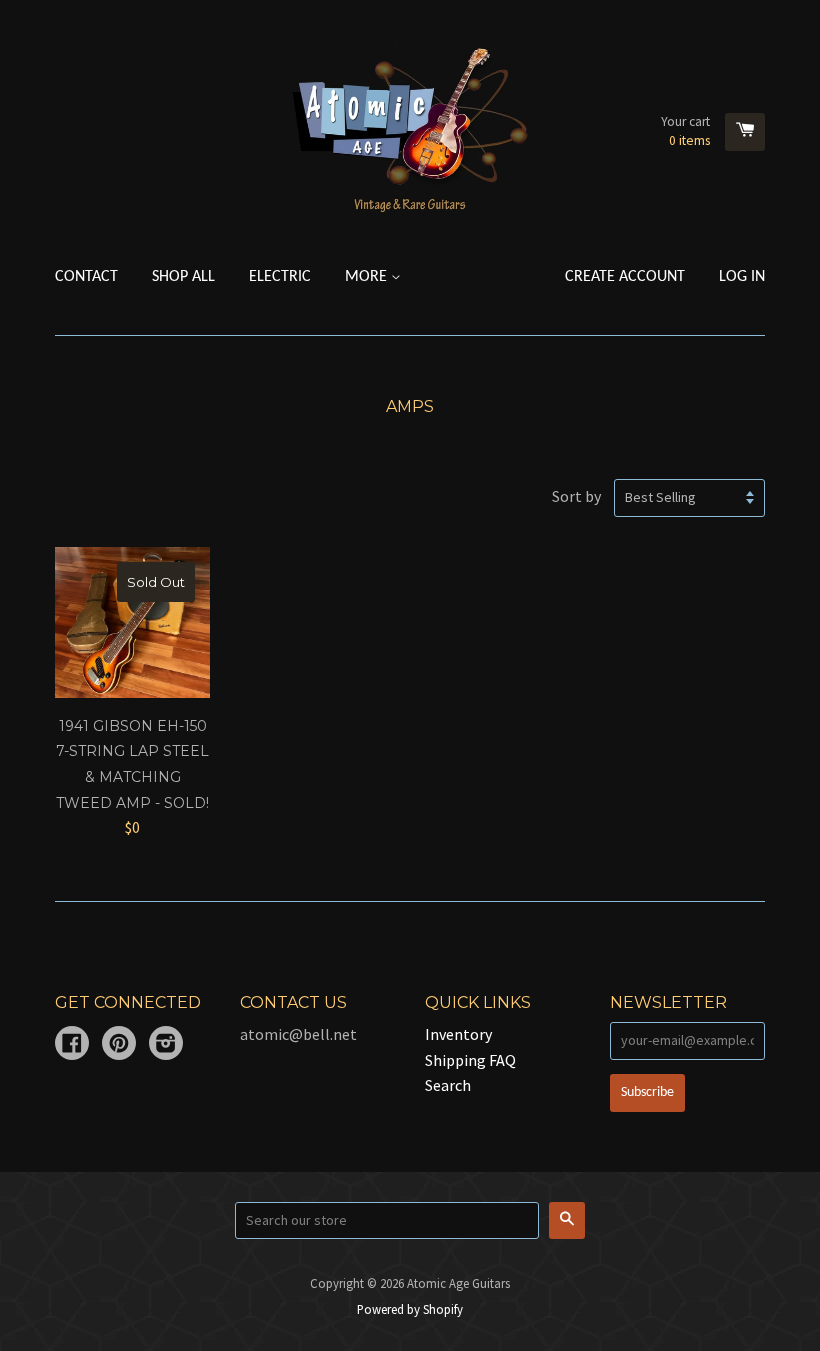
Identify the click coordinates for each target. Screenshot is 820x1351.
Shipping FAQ (470, 1060)
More (368, 277)
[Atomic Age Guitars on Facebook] (72, 1045)
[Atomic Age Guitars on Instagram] (166, 1045)
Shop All (183, 277)
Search (448, 1085)
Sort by (576, 496)
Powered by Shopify (410, 1309)
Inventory (458, 1034)
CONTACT (86, 277)
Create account (625, 277)
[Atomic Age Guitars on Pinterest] (119, 1045)
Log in (742, 277)
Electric (280, 277)
